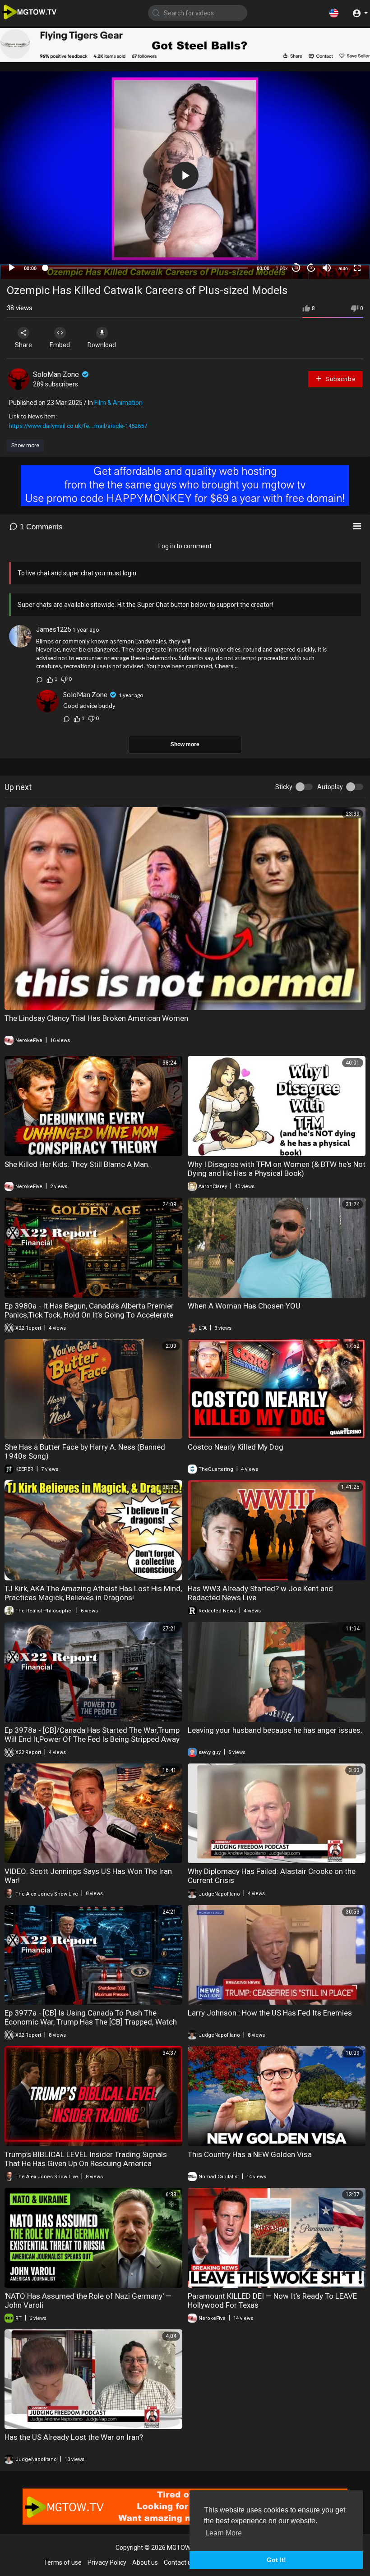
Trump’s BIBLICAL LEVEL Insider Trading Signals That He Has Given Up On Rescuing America (86, 2159)
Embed (60, 345)
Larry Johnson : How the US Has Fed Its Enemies (270, 2013)
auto (343, 268)
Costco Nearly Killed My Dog (236, 1447)
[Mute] (327, 268)
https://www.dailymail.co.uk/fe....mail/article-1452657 (78, 426)
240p (340, 246)
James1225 (53, 629)
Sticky (284, 787)
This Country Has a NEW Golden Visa (250, 2154)
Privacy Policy (107, 2562)
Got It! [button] (276, 2560)
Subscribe (340, 379)
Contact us (179, 2562)
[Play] (12, 268)
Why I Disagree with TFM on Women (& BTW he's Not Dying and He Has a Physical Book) (277, 1169)
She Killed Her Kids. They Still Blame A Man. (77, 1164)
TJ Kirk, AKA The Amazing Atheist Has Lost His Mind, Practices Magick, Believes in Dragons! (93, 1593)
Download (102, 345)
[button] (334, 13)
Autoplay (330, 787)
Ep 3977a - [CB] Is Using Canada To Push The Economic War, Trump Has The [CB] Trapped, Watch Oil (91, 2022)
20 (311, 268)
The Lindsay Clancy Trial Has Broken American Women (96, 1018)
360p (340, 232)
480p (340, 219)
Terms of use (63, 2562)
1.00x (282, 268)
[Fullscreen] (357, 268)
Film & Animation (118, 403)
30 (296, 268)
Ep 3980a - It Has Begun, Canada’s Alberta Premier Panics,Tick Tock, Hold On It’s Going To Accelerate (89, 1310)
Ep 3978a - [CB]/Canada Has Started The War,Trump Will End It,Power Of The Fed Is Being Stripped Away (92, 1735)
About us (145, 2562)
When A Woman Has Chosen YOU (244, 1306)
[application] (185, 175)
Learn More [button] (224, 2533)
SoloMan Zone (57, 374)
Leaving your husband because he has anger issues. (275, 1730)
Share (23, 345)
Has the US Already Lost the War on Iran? (74, 2437)
